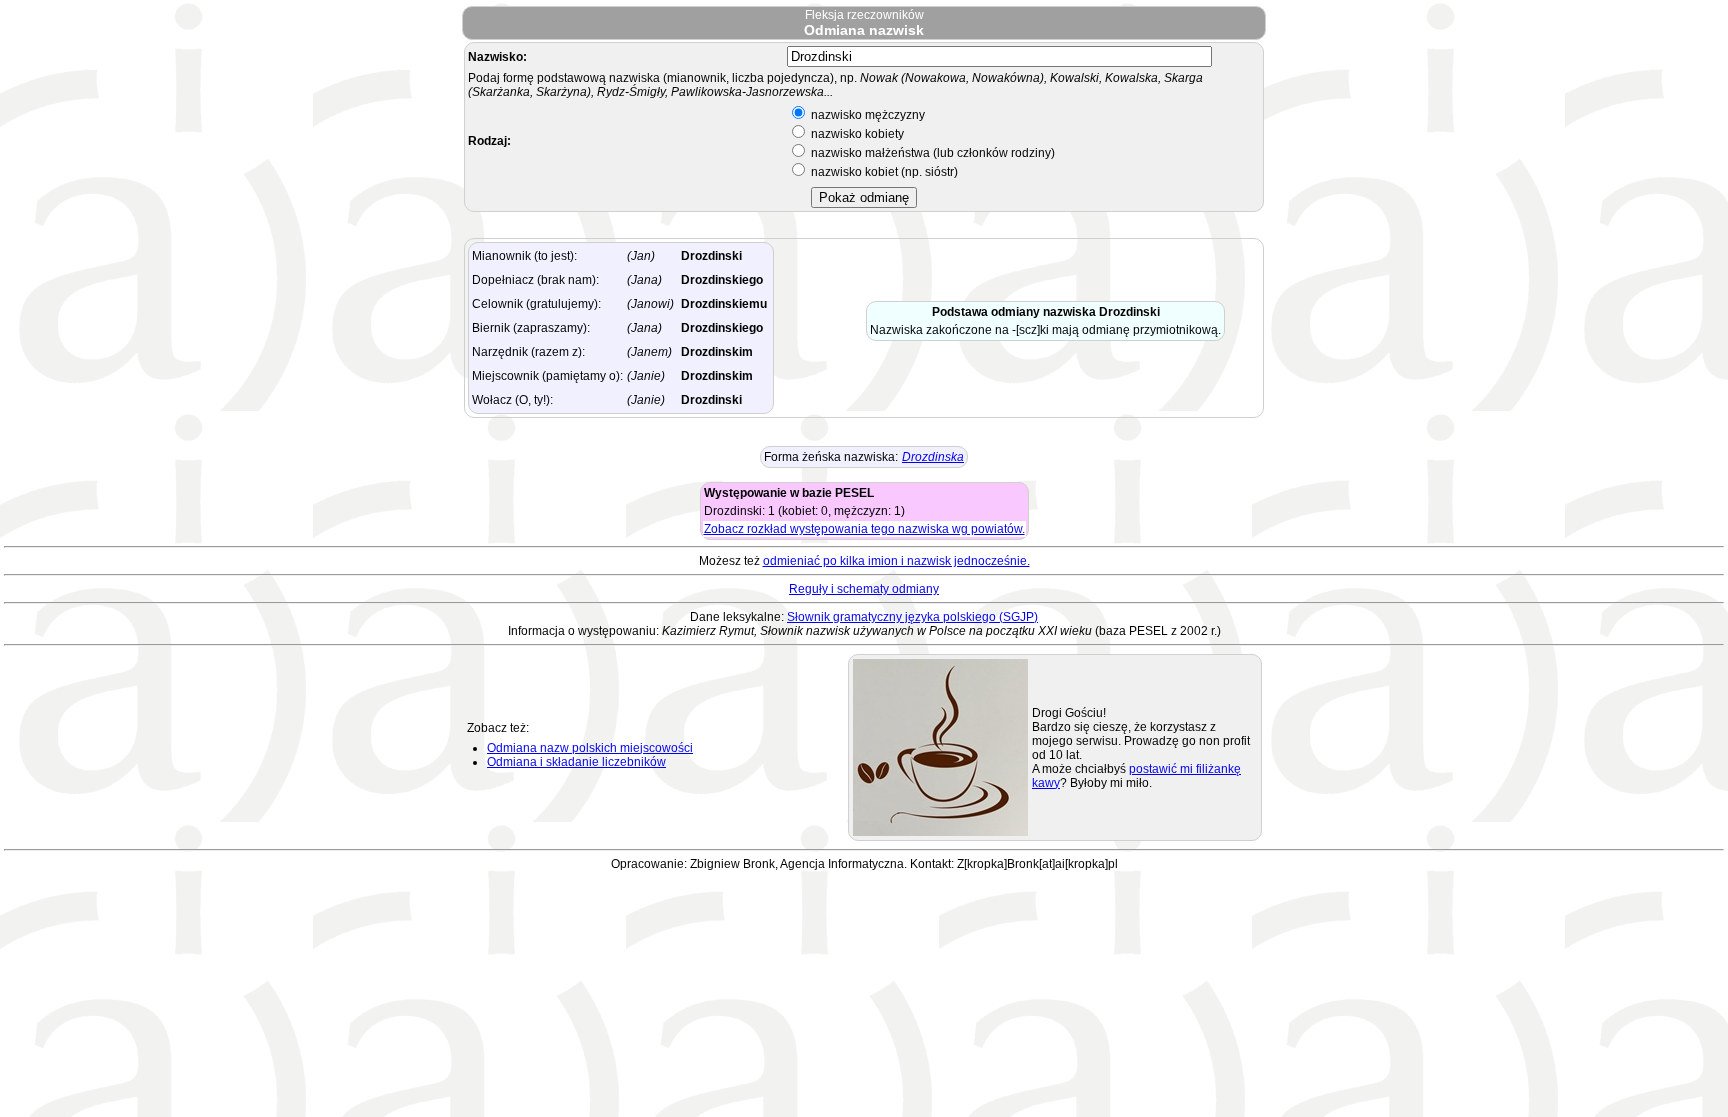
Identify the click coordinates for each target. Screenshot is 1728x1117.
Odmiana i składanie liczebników (576, 762)
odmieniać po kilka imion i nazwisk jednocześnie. (896, 561)
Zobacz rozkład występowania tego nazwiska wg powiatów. (864, 529)
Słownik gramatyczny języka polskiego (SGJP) (912, 617)
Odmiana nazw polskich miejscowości (590, 748)
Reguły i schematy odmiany (864, 589)
